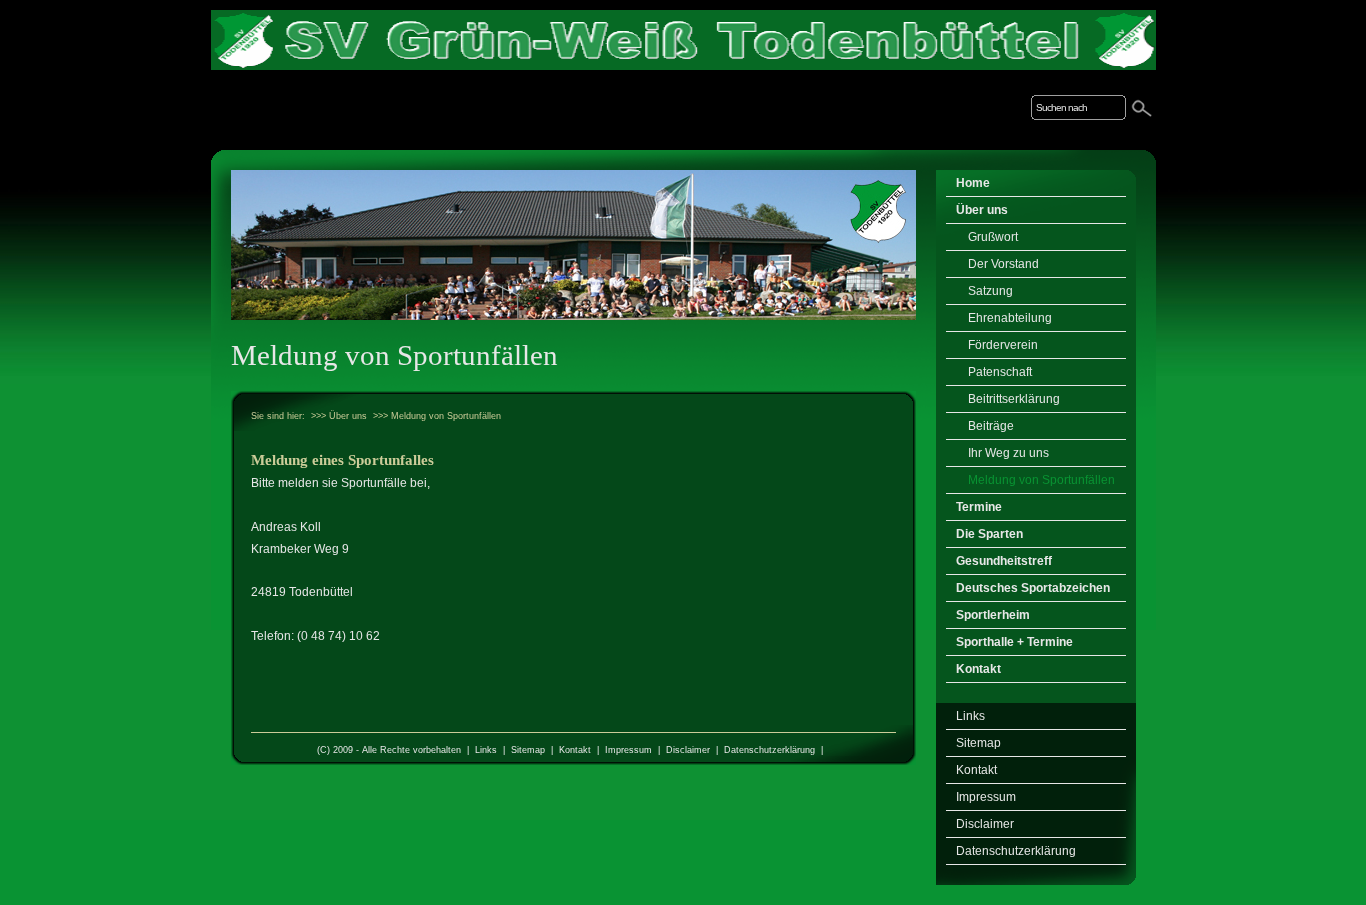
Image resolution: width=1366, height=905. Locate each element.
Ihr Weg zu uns (1008, 453)
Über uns (982, 210)
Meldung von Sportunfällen (1041, 480)
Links (486, 750)
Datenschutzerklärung (769, 750)
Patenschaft (1000, 372)
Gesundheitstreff (1004, 561)
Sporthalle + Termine (1014, 642)
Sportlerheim (993, 615)
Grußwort (993, 237)
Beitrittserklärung (1014, 399)
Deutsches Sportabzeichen (1033, 588)
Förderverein (1003, 345)
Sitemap (528, 750)
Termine (979, 507)
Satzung (990, 291)
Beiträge (991, 426)
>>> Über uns (339, 416)
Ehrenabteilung (1010, 318)
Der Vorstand (1003, 264)
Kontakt (575, 750)
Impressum (628, 750)
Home (973, 183)
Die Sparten (989, 534)
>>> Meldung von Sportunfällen (437, 416)
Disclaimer (688, 750)
